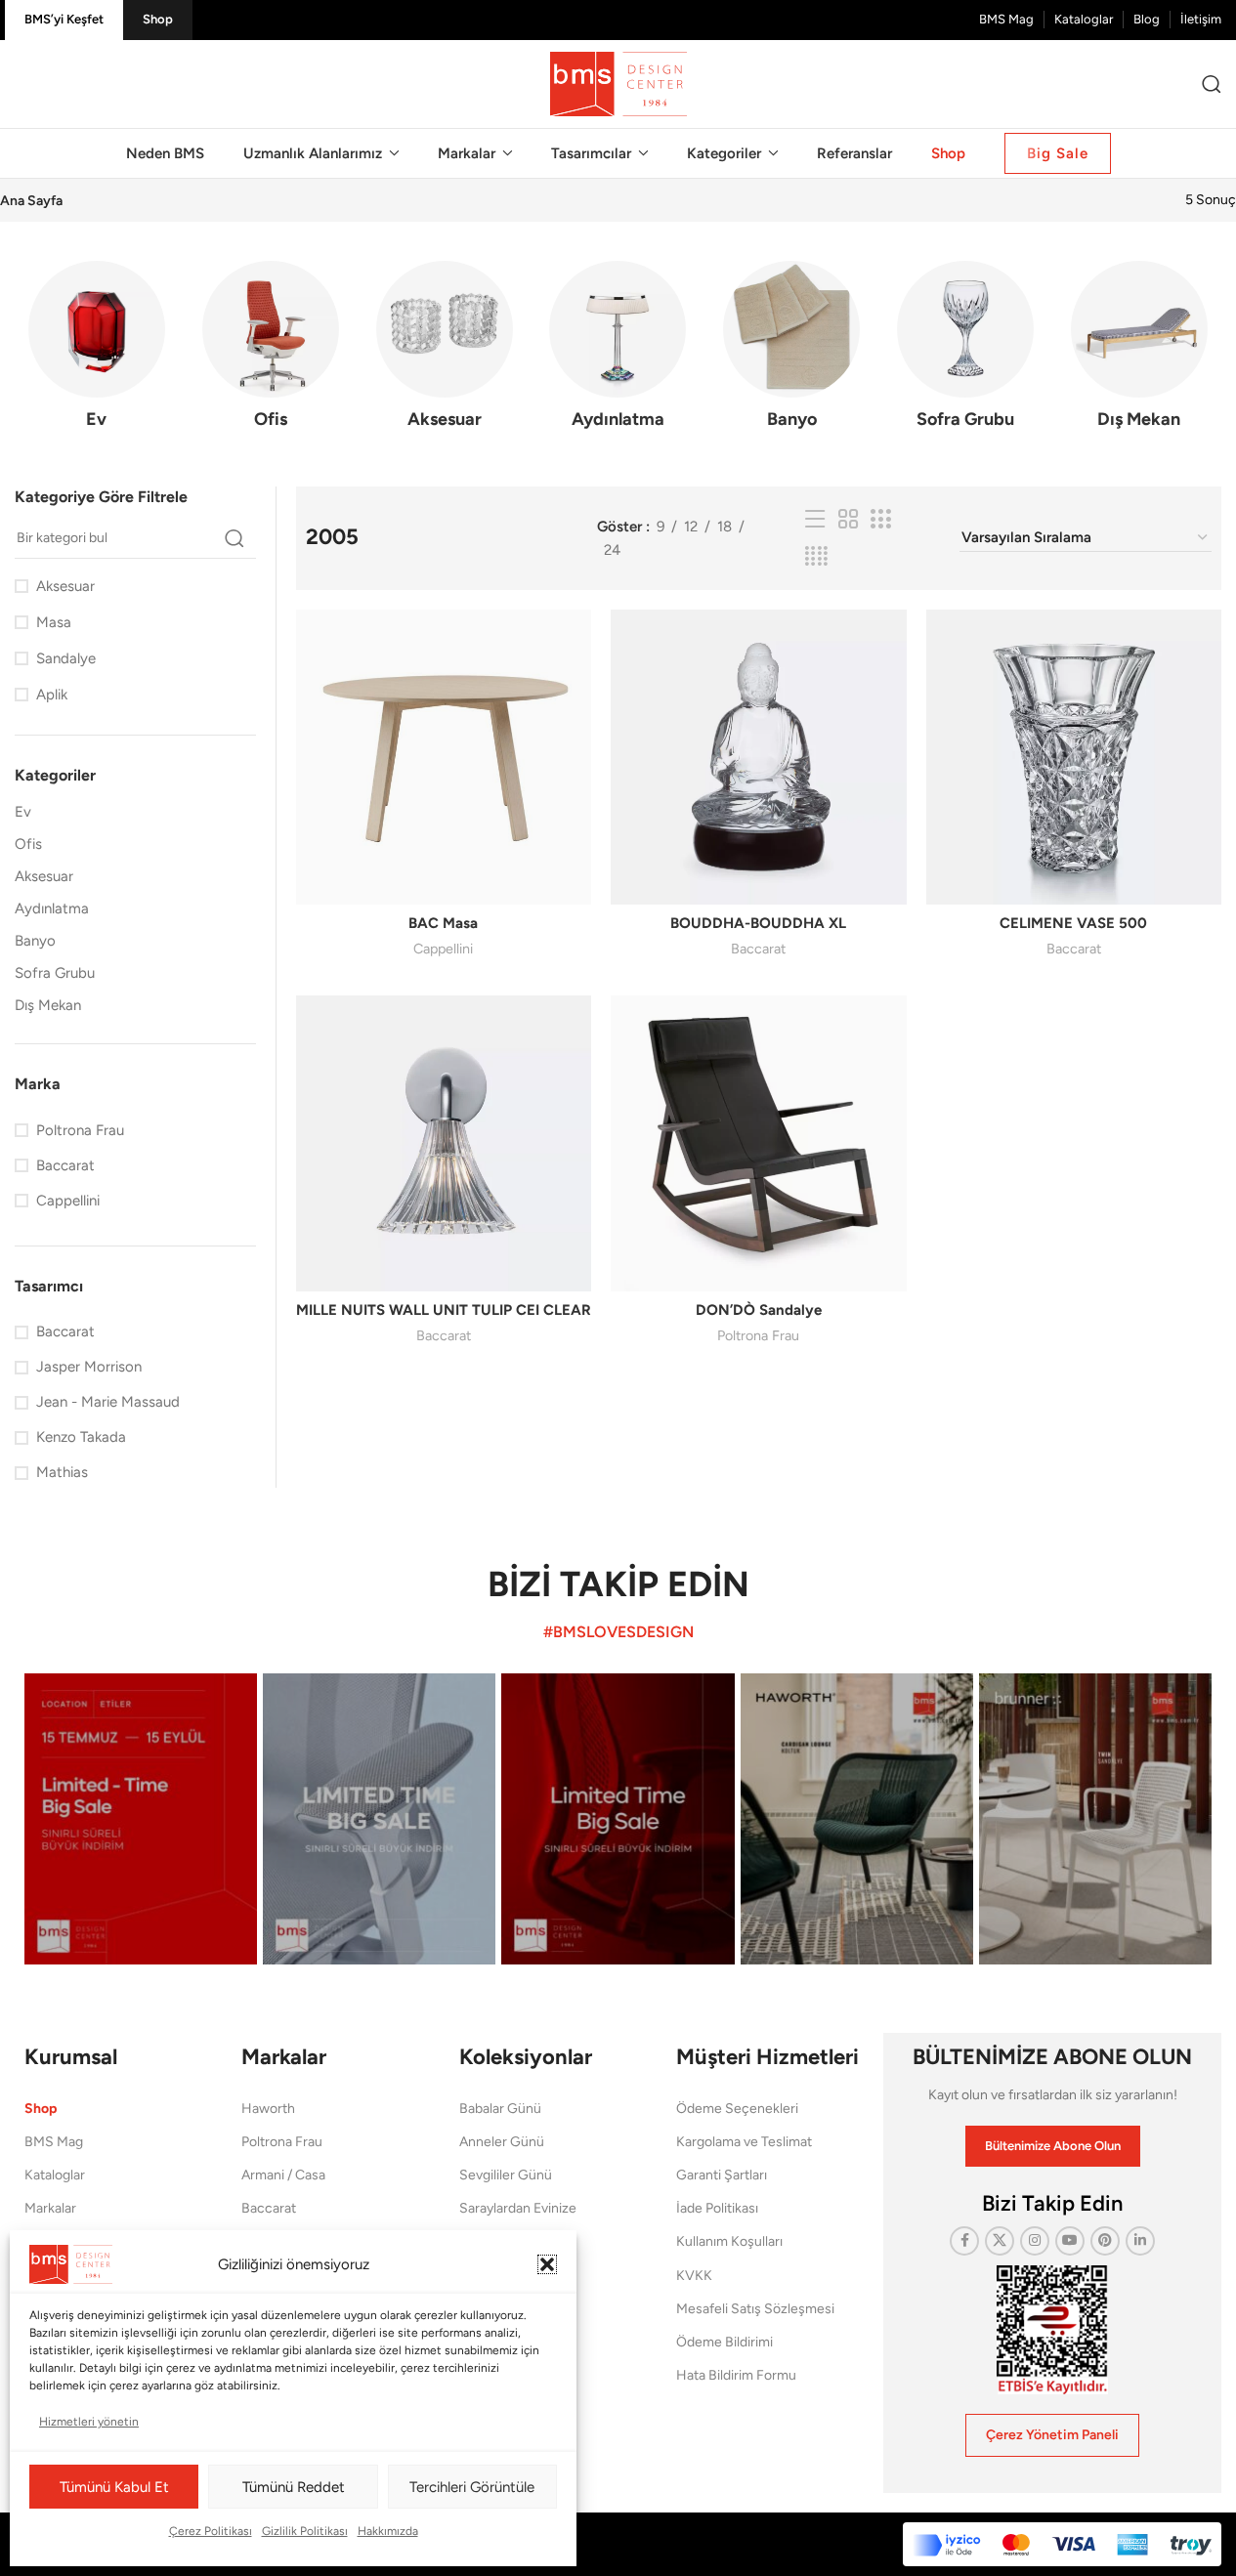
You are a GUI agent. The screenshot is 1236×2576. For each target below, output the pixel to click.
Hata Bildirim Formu (736, 2375)
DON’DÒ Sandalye (759, 1310)
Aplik (52, 695)
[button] (547, 2264)
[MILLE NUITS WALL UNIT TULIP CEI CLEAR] (444, 1143)
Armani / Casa (283, 2175)
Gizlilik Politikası (305, 2531)
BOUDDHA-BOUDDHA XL (758, 923)
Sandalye (66, 658)
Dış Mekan (48, 1005)
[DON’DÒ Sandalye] (758, 1143)
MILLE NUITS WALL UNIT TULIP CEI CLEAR (444, 1310)
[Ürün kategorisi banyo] (791, 351)
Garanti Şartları (722, 2175)
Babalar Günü (500, 2109)
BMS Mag (54, 2142)
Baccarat (758, 949)
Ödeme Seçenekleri (737, 2109)
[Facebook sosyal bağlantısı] (964, 2241)
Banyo (35, 941)
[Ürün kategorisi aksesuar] (445, 351)
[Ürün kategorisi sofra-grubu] (965, 351)
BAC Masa (443, 923)
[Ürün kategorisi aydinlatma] (618, 351)
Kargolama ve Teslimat (744, 2142)
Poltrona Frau (758, 1335)
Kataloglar (55, 2175)
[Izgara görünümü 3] (880, 520)
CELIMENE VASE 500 (1073, 923)
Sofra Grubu (55, 973)
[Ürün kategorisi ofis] (271, 351)
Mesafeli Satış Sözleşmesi (755, 2309)
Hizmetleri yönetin (89, 2422)
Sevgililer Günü (506, 2175)
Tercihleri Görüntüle (472, 2487)
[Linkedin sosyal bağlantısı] (1140, 2241)
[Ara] (1212, 84)
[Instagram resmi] (141, 1819)
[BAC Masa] (444, 757)
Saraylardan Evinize (518, 2208)
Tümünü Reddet (294, 2487)
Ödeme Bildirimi (725, 2342)
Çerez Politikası (211, 2531)
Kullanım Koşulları (729, 2241)
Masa (54, 622)
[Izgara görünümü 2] (848, 520)
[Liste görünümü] (815, 520)
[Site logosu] (618, 83)
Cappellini (443, 949)
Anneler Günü (502, 2142)
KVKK (694, 2276)
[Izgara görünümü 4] (816, 557)
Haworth (268, 2109)
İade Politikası (717, 2208)
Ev (23, 812)
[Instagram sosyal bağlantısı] (1035, 2241)
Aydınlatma (52, 908)
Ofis (28, 844)
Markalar (50, 2208)
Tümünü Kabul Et (114, 2487)
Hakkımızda (388, 2531)
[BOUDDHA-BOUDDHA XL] (758, 757)
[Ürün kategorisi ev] (97, 351)
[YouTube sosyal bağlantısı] (1070, 2241)
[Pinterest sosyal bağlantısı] (1105, 2241)
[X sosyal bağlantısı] (1000, 2241)
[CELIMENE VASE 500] (1074, 757)
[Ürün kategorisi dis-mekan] (1139, 351)
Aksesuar (65, 586)
